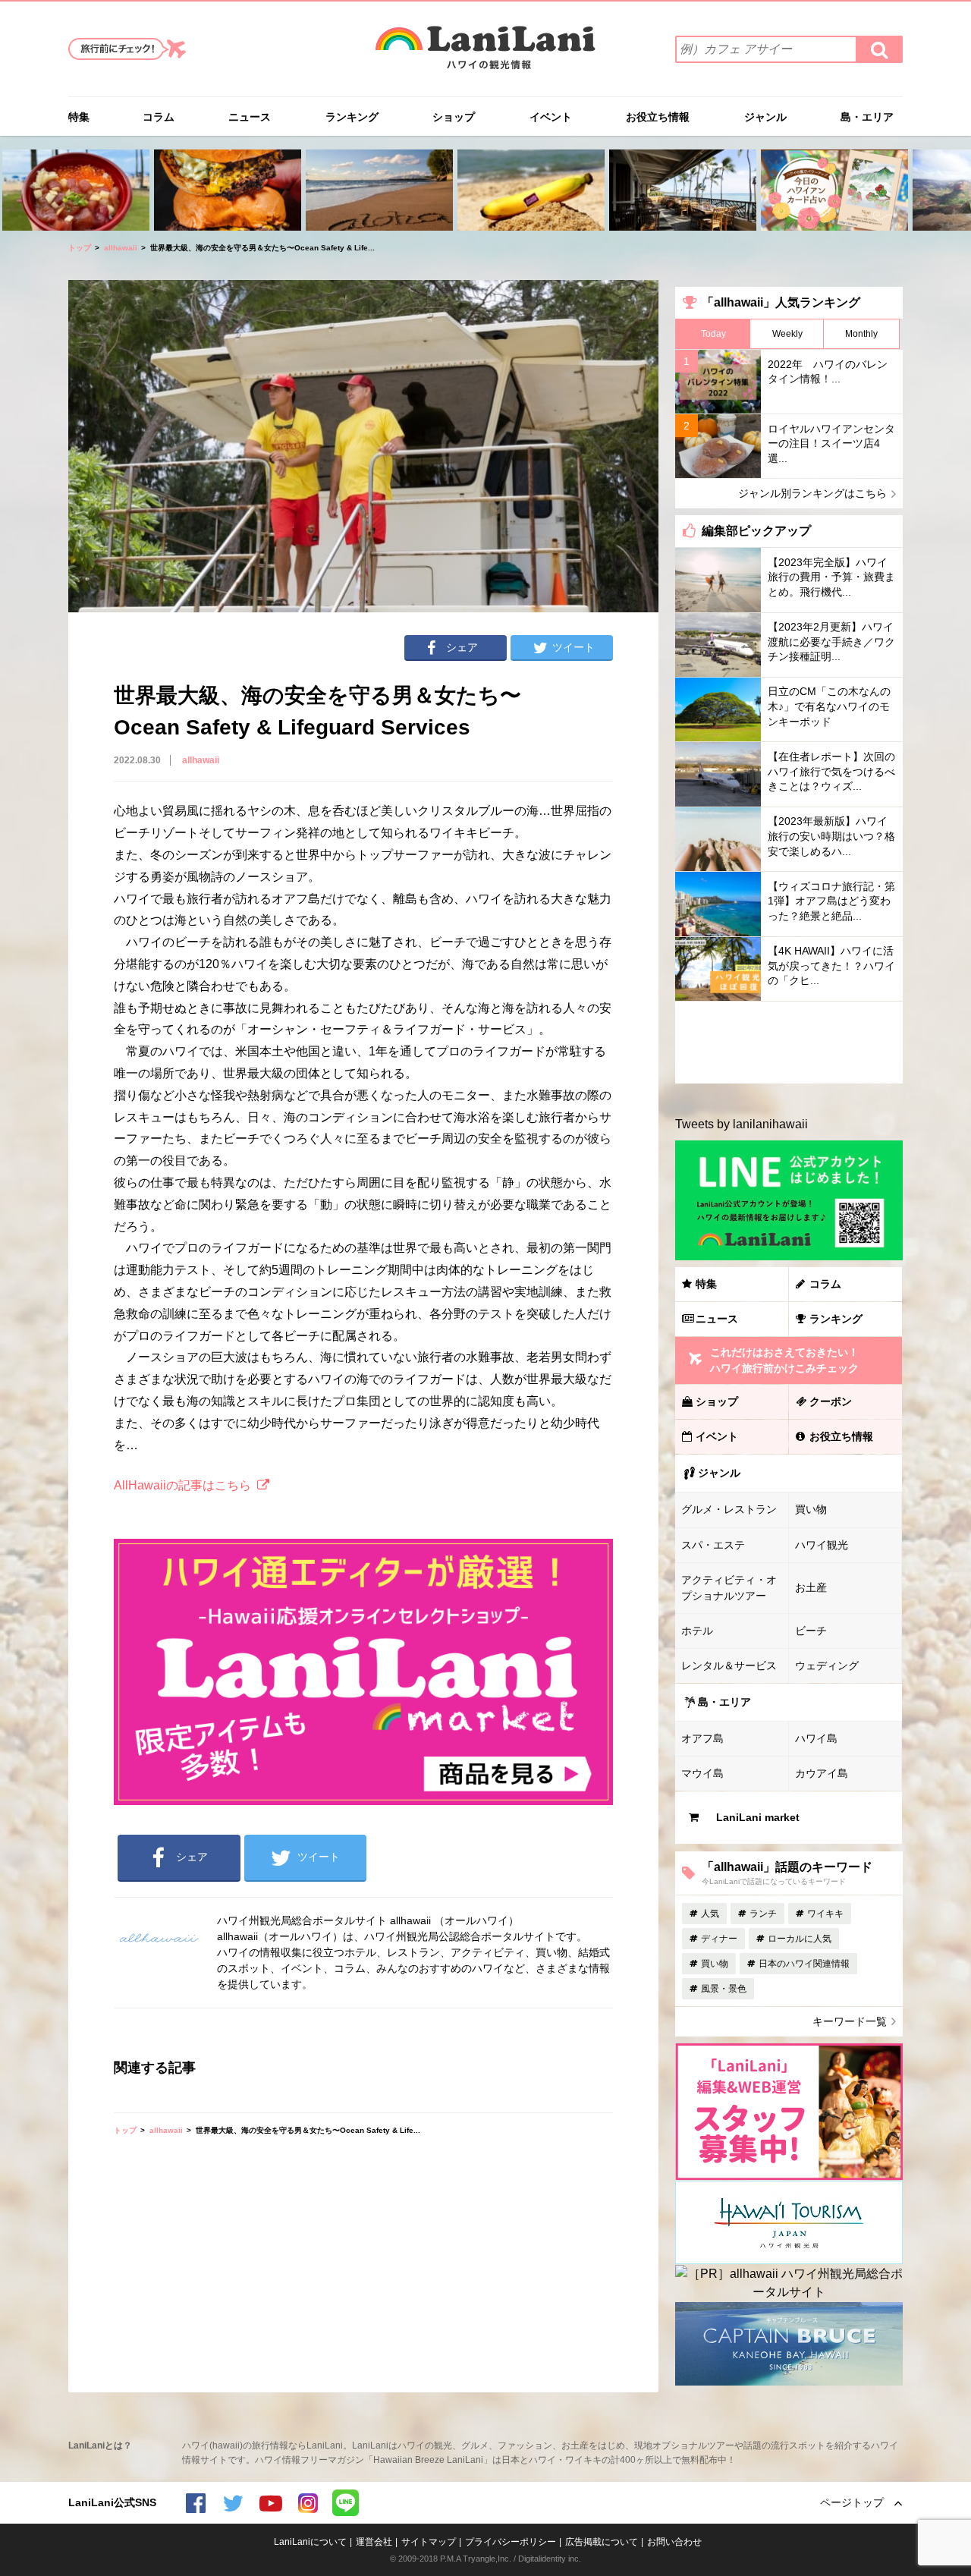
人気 (710, 1914)
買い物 (811, 1509)
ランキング (352, 117)
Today (713, 334)
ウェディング (827, 1665)
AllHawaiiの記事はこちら (182, 1485)
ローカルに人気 (800, 1939)
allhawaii (121, 248)
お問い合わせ (674, 2542)
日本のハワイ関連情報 (804, 1964)
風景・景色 (724, 1989)
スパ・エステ (713, 1545)
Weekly (787, 334)
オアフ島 (702, 1738)
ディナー (719, 1939)
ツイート (573, 647)
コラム (159, 117)
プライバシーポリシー (511, 2542)
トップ (80, 248)
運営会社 (374, 2542)
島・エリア (867, 117)
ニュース (250, 117)
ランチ (763, 1914)
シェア (462, 647)
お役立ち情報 (658, 117)
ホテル (697, 1631)
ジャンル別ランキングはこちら (812, 493)
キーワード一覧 (850, 2021)
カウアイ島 (822, 1773)
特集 (79, 117)
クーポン (831, 1401)
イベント (551, 117)
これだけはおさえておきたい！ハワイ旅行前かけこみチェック (784, 1360)
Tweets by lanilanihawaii (742, 1124)
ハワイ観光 (822, 1545)
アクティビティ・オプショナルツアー (729, 1588)
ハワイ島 (816, 1738)
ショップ (454, 117)
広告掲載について (602, 2542)
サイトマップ (429, 2542)
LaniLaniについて (310, 2542)
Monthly (861, 334)
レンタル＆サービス (729, 1665)
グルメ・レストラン (729, 1509)
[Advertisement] (789, 1043)
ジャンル (765, 117)
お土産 (811, 1587)
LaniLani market (758, 1817)
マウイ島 (702, 1773)
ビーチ (811, 1631)
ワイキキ (825, 1914)
